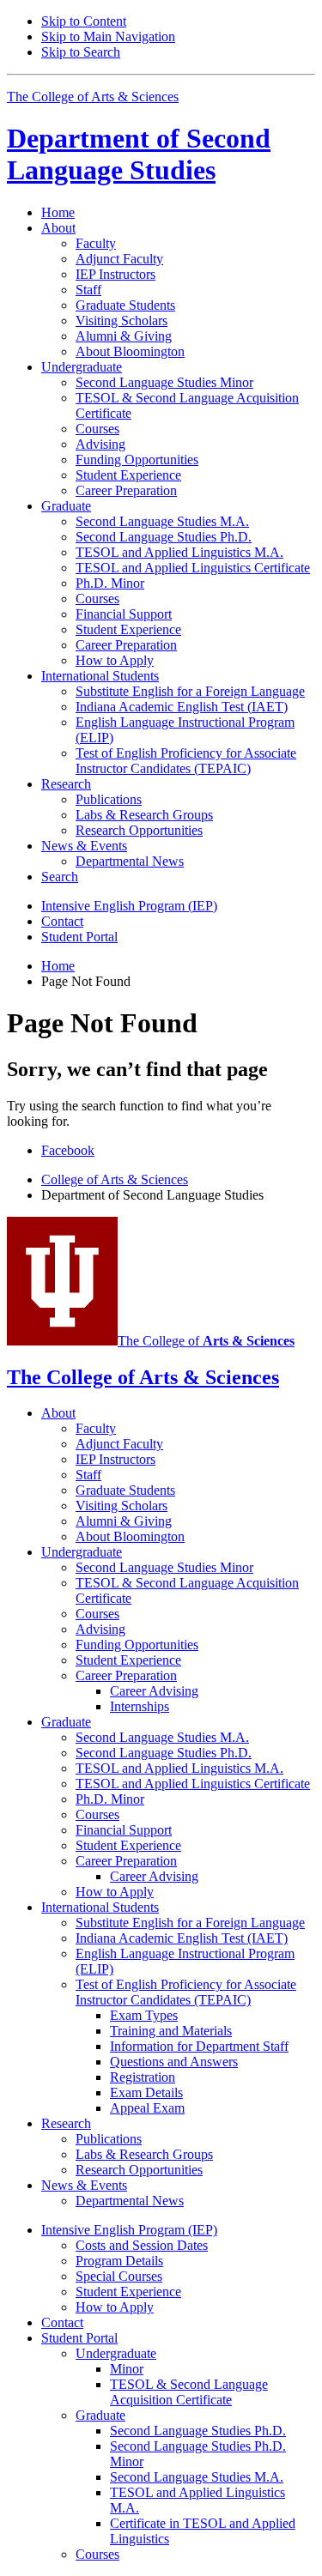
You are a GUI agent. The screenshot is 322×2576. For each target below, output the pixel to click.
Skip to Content (84, 21)
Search (60, 877)
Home (58, 212)
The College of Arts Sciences (93, 97)
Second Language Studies (139, 154)
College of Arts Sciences (115, 1179)
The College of (206, 1341)
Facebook (68, 1150)
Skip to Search (81, 52)
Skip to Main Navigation (108, 36)
